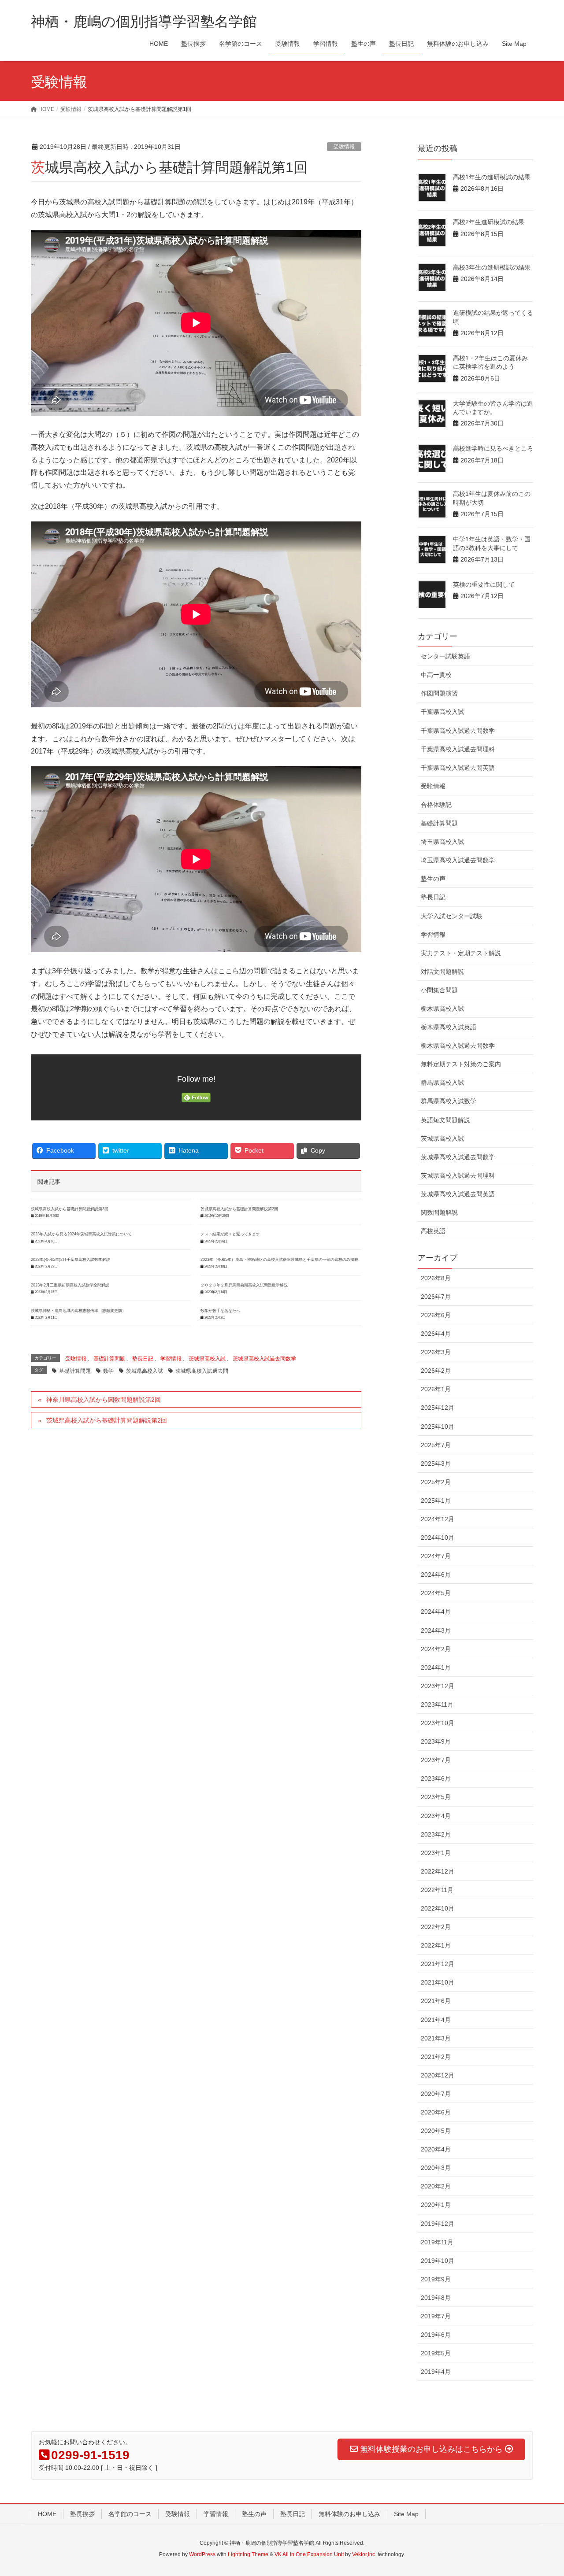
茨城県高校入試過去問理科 (458, 1175)
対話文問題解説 (442, 972)
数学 (108, 1371)
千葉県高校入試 (442, 712)
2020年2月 (436, 2186)
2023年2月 (436, 1834)
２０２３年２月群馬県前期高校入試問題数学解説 (244, 1285)
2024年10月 (438, 1537)
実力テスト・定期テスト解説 (461, 953)
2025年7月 (436, 1445)
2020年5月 (436, 2131)
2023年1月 (436, 1853)
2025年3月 (436, 1464)
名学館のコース (130, 2514)
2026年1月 (436, 1389)
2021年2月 (436, 2057)
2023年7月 (436, 1760)
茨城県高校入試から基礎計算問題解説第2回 (239, 1209)
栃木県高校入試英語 (449, 1027)
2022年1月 (436, 1945)
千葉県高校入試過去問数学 (458, 731)
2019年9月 (436, 2279)
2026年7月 (436, 1297)
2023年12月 (438, 1686)
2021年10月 (438, 1982)
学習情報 (171, 1359)
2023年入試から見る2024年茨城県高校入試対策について (81, 1234)
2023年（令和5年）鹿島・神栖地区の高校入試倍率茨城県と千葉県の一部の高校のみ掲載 (279, 1260)
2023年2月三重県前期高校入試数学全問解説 (70, 1285)
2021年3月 (436, 2038)
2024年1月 (436, 1667)
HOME (47, 2514)
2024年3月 (436, 1630)
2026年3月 (436, 1352)
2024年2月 (436, 1649)
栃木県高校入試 (442, 1009)
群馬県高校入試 (442, 1083)
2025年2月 (436, 1482)
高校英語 (433, 1231)
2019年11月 (437, 2242)
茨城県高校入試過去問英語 (458, 1194)
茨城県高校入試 (207, 1359)
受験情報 (344, 147)
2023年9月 (436, 1741)
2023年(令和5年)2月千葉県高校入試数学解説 (70, 1260)
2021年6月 (436, 2001)
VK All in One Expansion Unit (309, 2554)
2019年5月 (436, 2353)
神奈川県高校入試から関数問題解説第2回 (104, 1400)
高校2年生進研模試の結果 (489, 222)
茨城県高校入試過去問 (202, 1371)
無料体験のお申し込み (349, 2514)
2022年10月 (438, 1908)
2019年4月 (436, 2372)
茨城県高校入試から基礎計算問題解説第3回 (70, 1209)
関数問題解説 (439, 1212)
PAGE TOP (542, 2491)
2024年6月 (436, 1574)
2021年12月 (438, 1964)
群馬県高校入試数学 (449, 1101)
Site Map (406, 2514)
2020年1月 (436, 2205)
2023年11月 (437, 1704)
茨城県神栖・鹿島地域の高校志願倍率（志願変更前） (78, 1311)
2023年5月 (436, 1797)
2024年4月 (436, 1611)
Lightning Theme (248, 2554)
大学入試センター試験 (452, 916)
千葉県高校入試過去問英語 (458, 768)
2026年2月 (436, 1371)
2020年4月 (436, 2149)
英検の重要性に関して (484, 584)
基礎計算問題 (109, 1359)
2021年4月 (436, 2020)
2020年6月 (436, 2112)
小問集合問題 (439, 990)
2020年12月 (438, 2075)
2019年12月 (438, 2224)
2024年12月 (438, 1519)
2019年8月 (436, 2298)
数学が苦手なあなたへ (220, 1311)
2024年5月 (436, 1593)
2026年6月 (436, 1315)
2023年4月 (436, 1816)
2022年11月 (437, 1890)
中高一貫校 (436, 675)
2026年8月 (436, 1278)
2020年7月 (436, 2094)
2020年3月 (436, 2168)
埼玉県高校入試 (442, 842)
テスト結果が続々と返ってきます (230, 1234)
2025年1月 (436, 1501)
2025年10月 (438, 1427)
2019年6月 (436, 2335)
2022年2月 (436, 1927)
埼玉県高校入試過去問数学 (458, 860)
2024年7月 (436, 1556)
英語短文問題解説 (445, 1120)
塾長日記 (143, 1359)
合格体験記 (436, 805)
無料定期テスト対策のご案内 (461, 1064)
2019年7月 (436, 2316)
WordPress (202, 2554)
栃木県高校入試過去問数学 (458, 1046)
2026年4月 (436, 1334)
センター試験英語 (445, 656)
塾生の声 (433, 879)
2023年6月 (436, 1778)
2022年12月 (438, 1871)
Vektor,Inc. (364, 2554)
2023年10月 (438, 1723)
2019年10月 (438, 2261)
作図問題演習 (439, 693)
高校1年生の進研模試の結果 (492, 177)
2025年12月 (438, 1408)
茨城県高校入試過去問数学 (264, 1359)
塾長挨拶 (82, 2514)
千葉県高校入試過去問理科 (458, 749)
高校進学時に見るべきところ (493, 448)
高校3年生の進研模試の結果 (492, 267)
